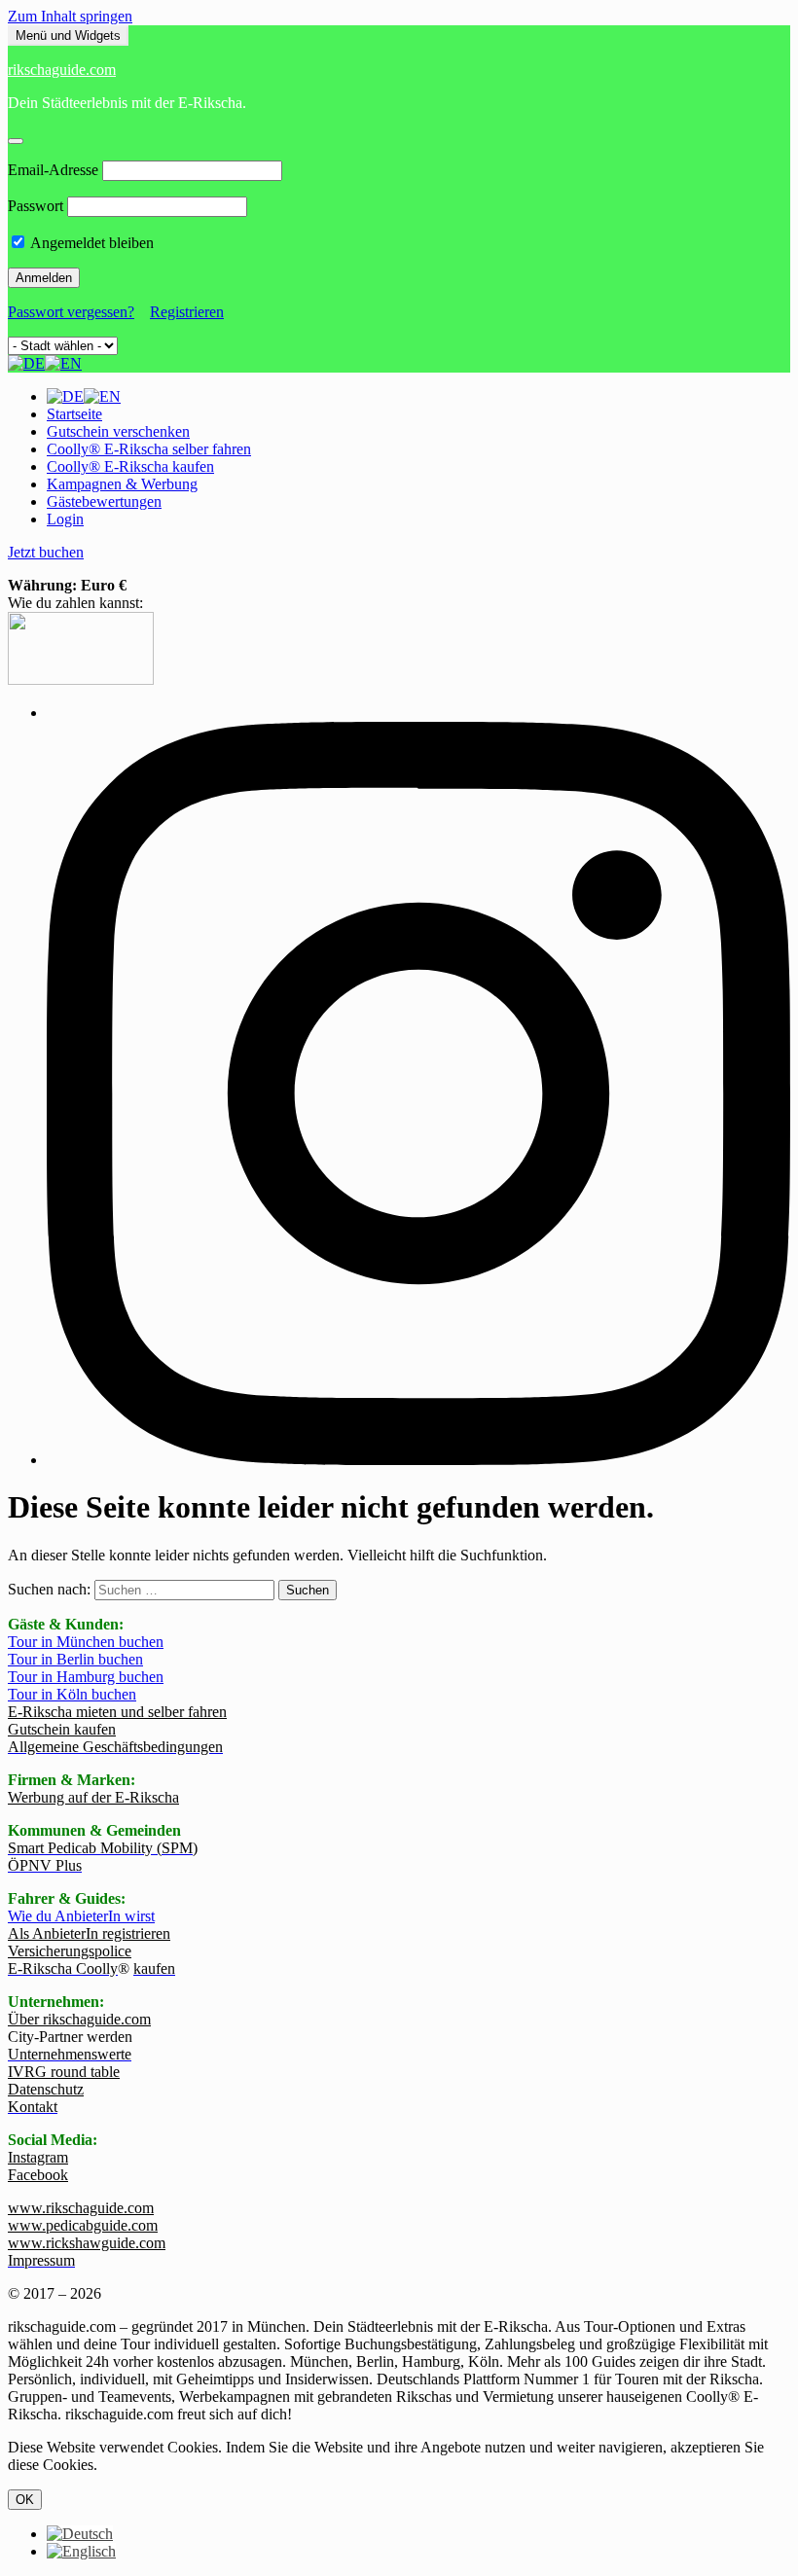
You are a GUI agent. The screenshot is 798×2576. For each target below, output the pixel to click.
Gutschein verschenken (118, 431)
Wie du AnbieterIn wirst (81, 1916)
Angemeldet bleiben (91, 243)
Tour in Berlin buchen (75, 1659)
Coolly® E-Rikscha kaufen (130, 466)
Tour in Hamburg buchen (86, 1677)
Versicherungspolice (70, 1951)
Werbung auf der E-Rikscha (93, 1797)
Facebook (38, 2175)
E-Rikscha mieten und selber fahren (117, 1712)
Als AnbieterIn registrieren (89, 1933)
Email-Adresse (53, 170)
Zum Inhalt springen (70, 16)
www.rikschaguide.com (81, 2208)
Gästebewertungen (104, 501)
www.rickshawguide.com (87, 2243)
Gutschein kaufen (62, 1729)
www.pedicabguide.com (83, 2225)
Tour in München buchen (86, 1642)
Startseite (74, 414)
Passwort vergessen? (71, 312)
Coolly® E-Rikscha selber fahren (149, 449)
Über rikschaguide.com (79, 2019)
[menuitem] (80, 2534)
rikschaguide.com (62, 70)
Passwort (36, 206)
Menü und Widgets (68, 36)
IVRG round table (64, 2072)
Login (65, 519)
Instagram (38, 2157)
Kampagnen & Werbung (122, 484)
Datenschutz (46, 2089)
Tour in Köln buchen (72, 1694)
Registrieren (187, 312)
